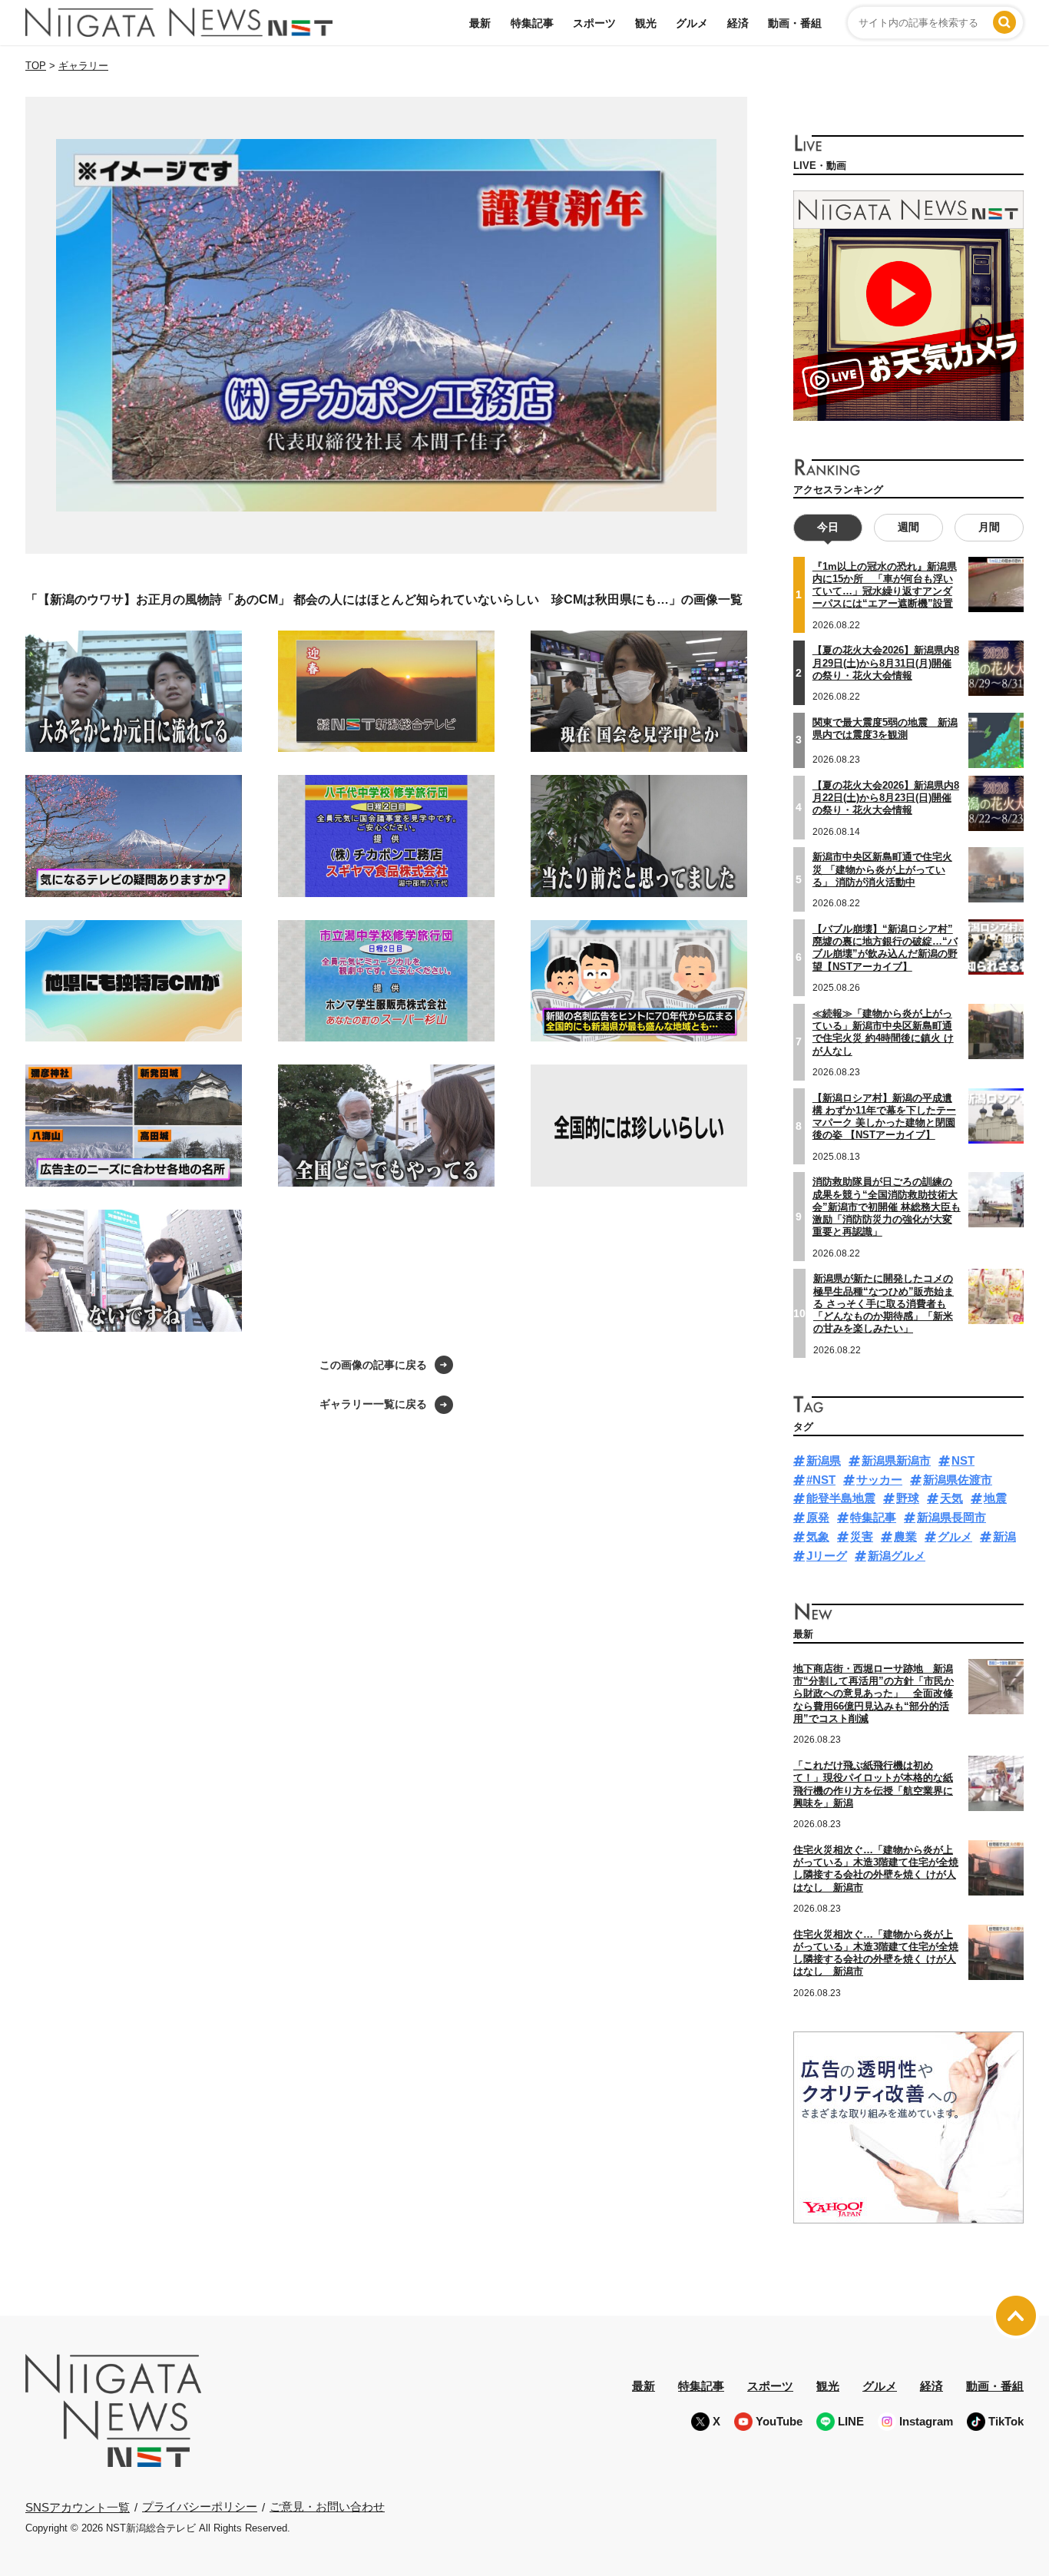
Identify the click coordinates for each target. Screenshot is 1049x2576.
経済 (738, 23)
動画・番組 (795, 23)
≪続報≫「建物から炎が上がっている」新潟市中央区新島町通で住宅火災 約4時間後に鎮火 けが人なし (883, 1032)
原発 (818, 1517)
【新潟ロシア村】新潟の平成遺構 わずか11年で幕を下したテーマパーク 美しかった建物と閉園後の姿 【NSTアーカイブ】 (884, 1117)
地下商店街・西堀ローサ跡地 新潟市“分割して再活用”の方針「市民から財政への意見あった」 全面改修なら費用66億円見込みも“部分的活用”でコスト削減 (874, 1694)
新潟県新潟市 (896, 1460)
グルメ (692, 23)
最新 (480, 23)
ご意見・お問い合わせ (327, 2506)
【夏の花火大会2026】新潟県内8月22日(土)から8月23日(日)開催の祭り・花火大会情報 (886, 798)
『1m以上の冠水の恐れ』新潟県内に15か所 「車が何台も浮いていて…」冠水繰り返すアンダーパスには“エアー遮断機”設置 (885, 585)
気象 (818, 1536)
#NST (821, 1480)
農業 (905, 1536)
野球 (908, 1498)
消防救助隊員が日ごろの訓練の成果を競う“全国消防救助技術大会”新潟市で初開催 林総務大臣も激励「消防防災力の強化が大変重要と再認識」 (887, 1207)
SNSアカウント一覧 (78, 2507)
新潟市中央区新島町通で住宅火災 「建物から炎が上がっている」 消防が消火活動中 (882, 869)
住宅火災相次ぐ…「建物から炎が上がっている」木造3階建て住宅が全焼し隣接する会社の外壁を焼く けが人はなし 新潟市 (876, 1869)
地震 (995, 1498)
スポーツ (594, 23)
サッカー (879, 1480)
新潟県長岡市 (951, 1517)
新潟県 (824, 1460)
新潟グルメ (897, 1556)
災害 (862, 1536)
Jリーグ (827, 1556)
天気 (951, 1498)
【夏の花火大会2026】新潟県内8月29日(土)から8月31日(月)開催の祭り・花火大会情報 (886, 663)
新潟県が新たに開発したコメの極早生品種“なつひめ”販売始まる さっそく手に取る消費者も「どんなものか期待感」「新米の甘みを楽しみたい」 (884, 1303)
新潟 (1004, 1536)
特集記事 (532, 23)
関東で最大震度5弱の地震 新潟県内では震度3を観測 (885, 728)
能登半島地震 (841, 1498)
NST (963, 1460)
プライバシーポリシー (200, 2506)
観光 (646, 23)
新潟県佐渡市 (958, 1480)
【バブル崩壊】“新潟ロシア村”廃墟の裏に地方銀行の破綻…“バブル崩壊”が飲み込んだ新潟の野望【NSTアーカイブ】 (885, 948)
